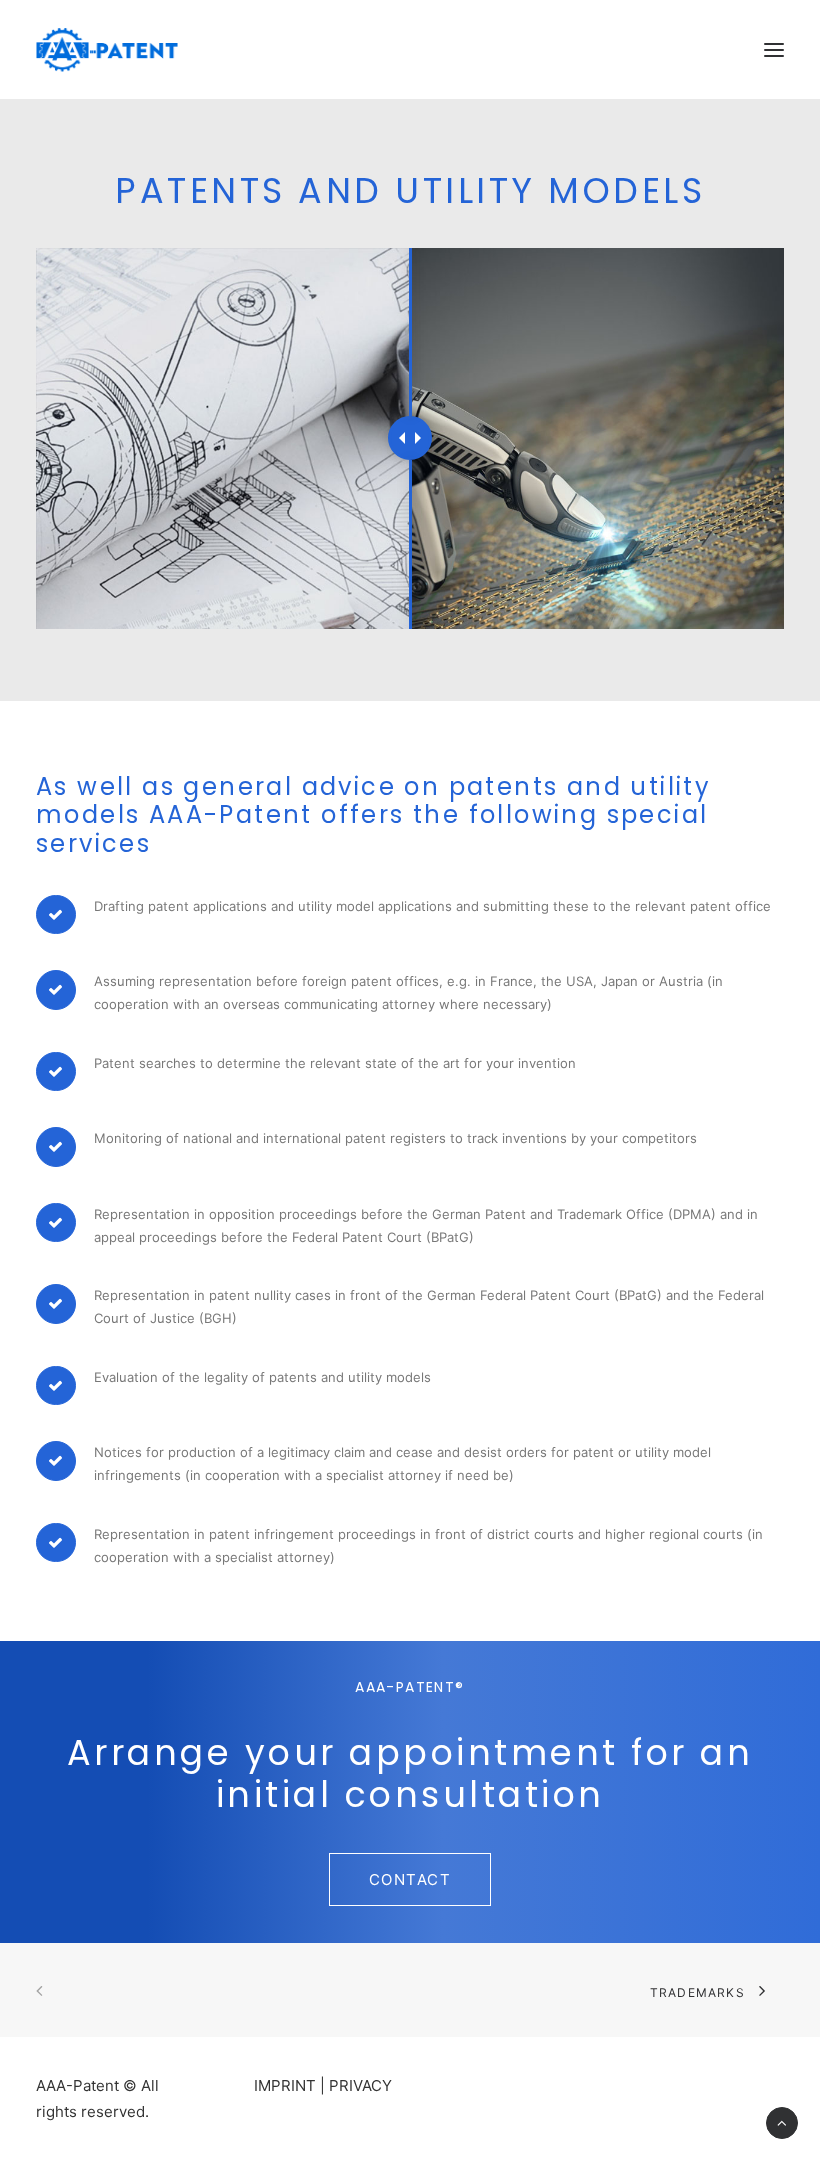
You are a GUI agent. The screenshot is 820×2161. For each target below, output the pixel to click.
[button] (774, 49)
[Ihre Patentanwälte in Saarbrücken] (107, 49)
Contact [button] (410, 1879)
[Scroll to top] (782, 2121)
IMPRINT (285, 2085)
